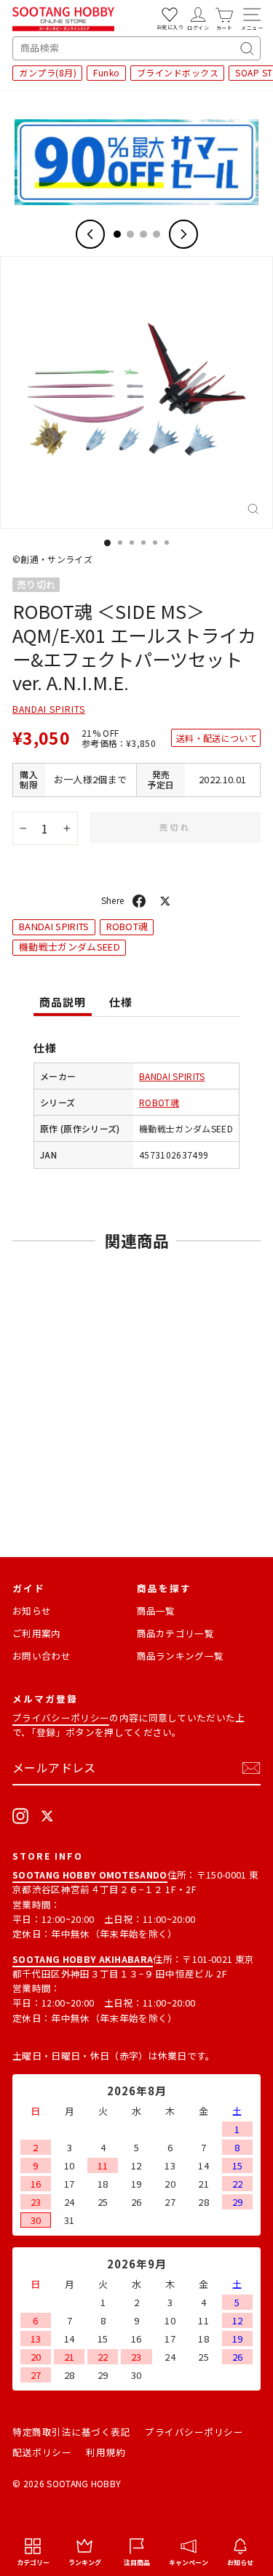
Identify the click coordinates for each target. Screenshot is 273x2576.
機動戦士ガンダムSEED (70, 947)
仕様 (121, 1002)
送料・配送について (217, 738)
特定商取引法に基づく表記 (71, 2432)
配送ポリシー (42, 2452)
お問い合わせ (41, 1656)
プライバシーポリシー (61, 1717)
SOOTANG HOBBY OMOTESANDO (90, 1875)
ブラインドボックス (178, 72)
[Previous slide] (90, 234)
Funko (107, 72)
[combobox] (136, 48)
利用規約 (106, 2452)
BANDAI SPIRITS (49, 709)
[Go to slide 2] (130, 234)
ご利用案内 (37, 1633)
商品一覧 (156, 1611)
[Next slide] (183, 234)
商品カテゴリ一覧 (176, 1633)
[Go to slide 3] (143, 234)
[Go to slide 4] (157, 234)
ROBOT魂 (127, 926)
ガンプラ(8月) (48, 72)
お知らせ (32, 1611)
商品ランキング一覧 (181, 1656)
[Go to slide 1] (117, 234)
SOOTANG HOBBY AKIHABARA (83, 1959)
